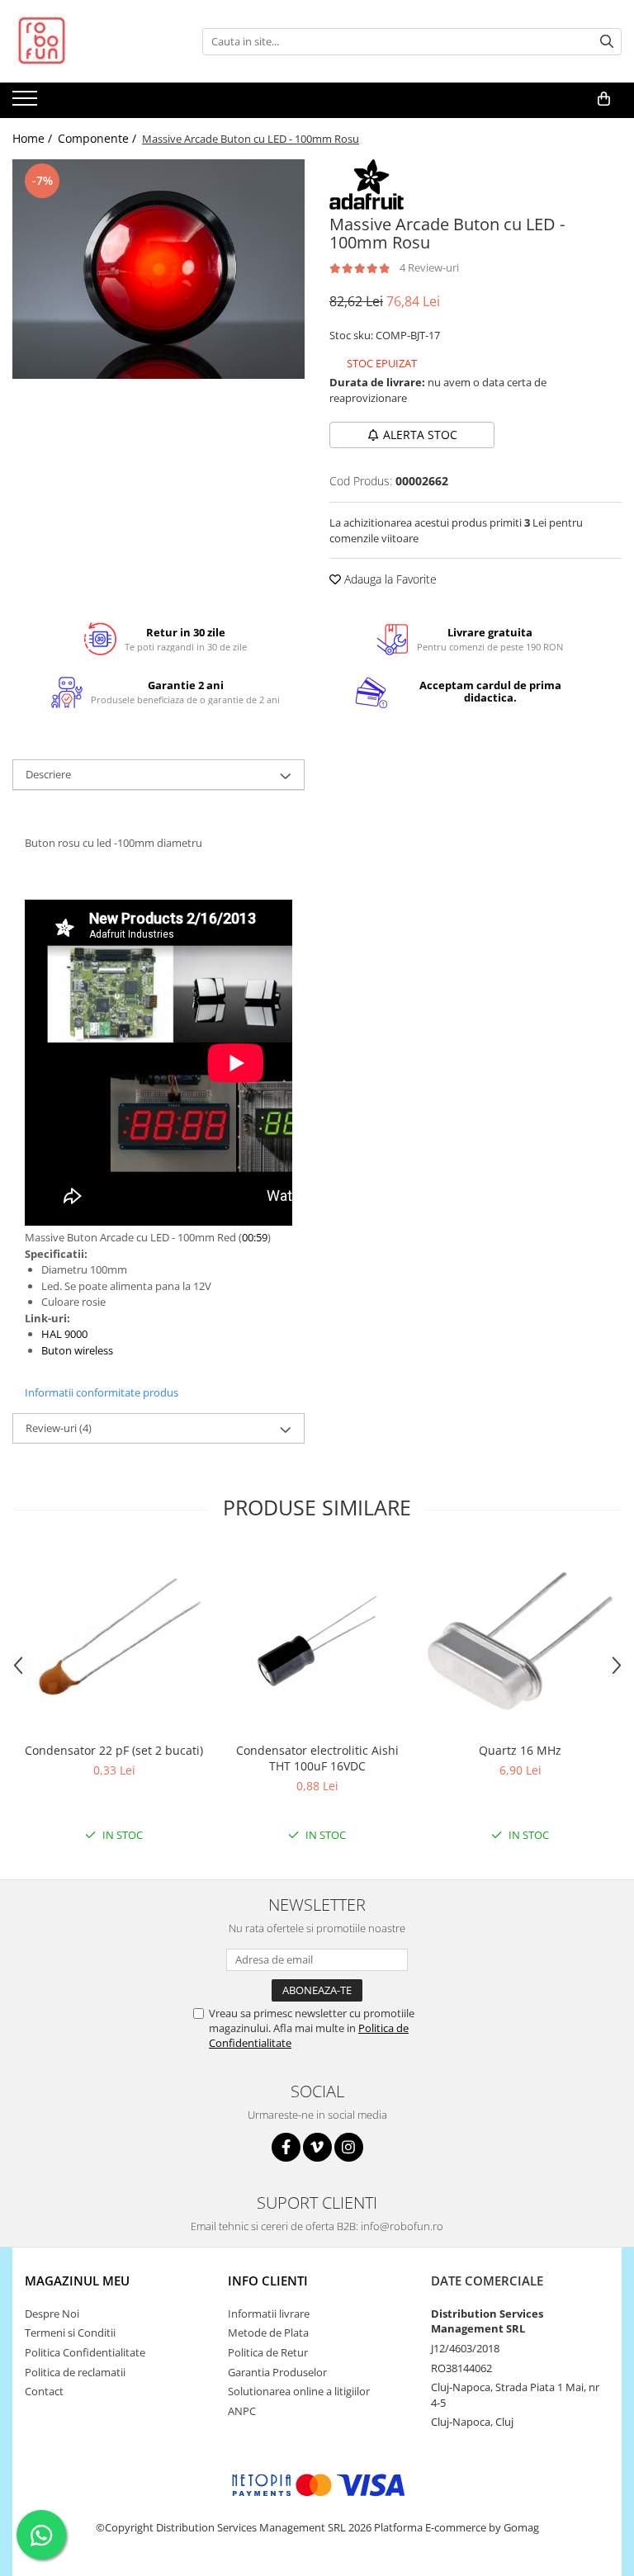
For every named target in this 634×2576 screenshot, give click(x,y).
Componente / (99, 138)
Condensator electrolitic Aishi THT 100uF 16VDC (317, 1758)
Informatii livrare (269, 2314)
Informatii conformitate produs (102, 1392)
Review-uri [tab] (59, 1428)
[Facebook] (286, 2147)
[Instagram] (349, 2147)
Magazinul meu (77, 2281)
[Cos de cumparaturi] (604, 99)
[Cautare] (607, 42)
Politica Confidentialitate (85, 2352)
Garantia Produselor (277, 2372)
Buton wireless (77, 1350)
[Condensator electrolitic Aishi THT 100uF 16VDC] (317, 1641)
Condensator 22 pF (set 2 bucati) (114, 1750)
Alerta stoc (420, 435)
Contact (44, 2391)
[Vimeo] (317, 2147)
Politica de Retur (268, 2352)
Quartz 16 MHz (520, 1750)
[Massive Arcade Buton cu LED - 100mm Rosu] (158, 269)
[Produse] (27, 103)
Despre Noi (52, 2314)
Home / (34, 138)
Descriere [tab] (48, 774)
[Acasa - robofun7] (95, 41)
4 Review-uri (429, 267)
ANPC (242, 2411)
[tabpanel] (158, 269)
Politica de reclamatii (75, 2372)
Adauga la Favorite (389, 579)
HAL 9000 (66, 1334)
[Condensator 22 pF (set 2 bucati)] (114, 1641)
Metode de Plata (268, 2333)
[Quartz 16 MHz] (520, 1641)
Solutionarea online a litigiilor (299, 2391)
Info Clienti (268, 2281)
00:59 (255, 1237)
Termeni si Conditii (70, 2333)
